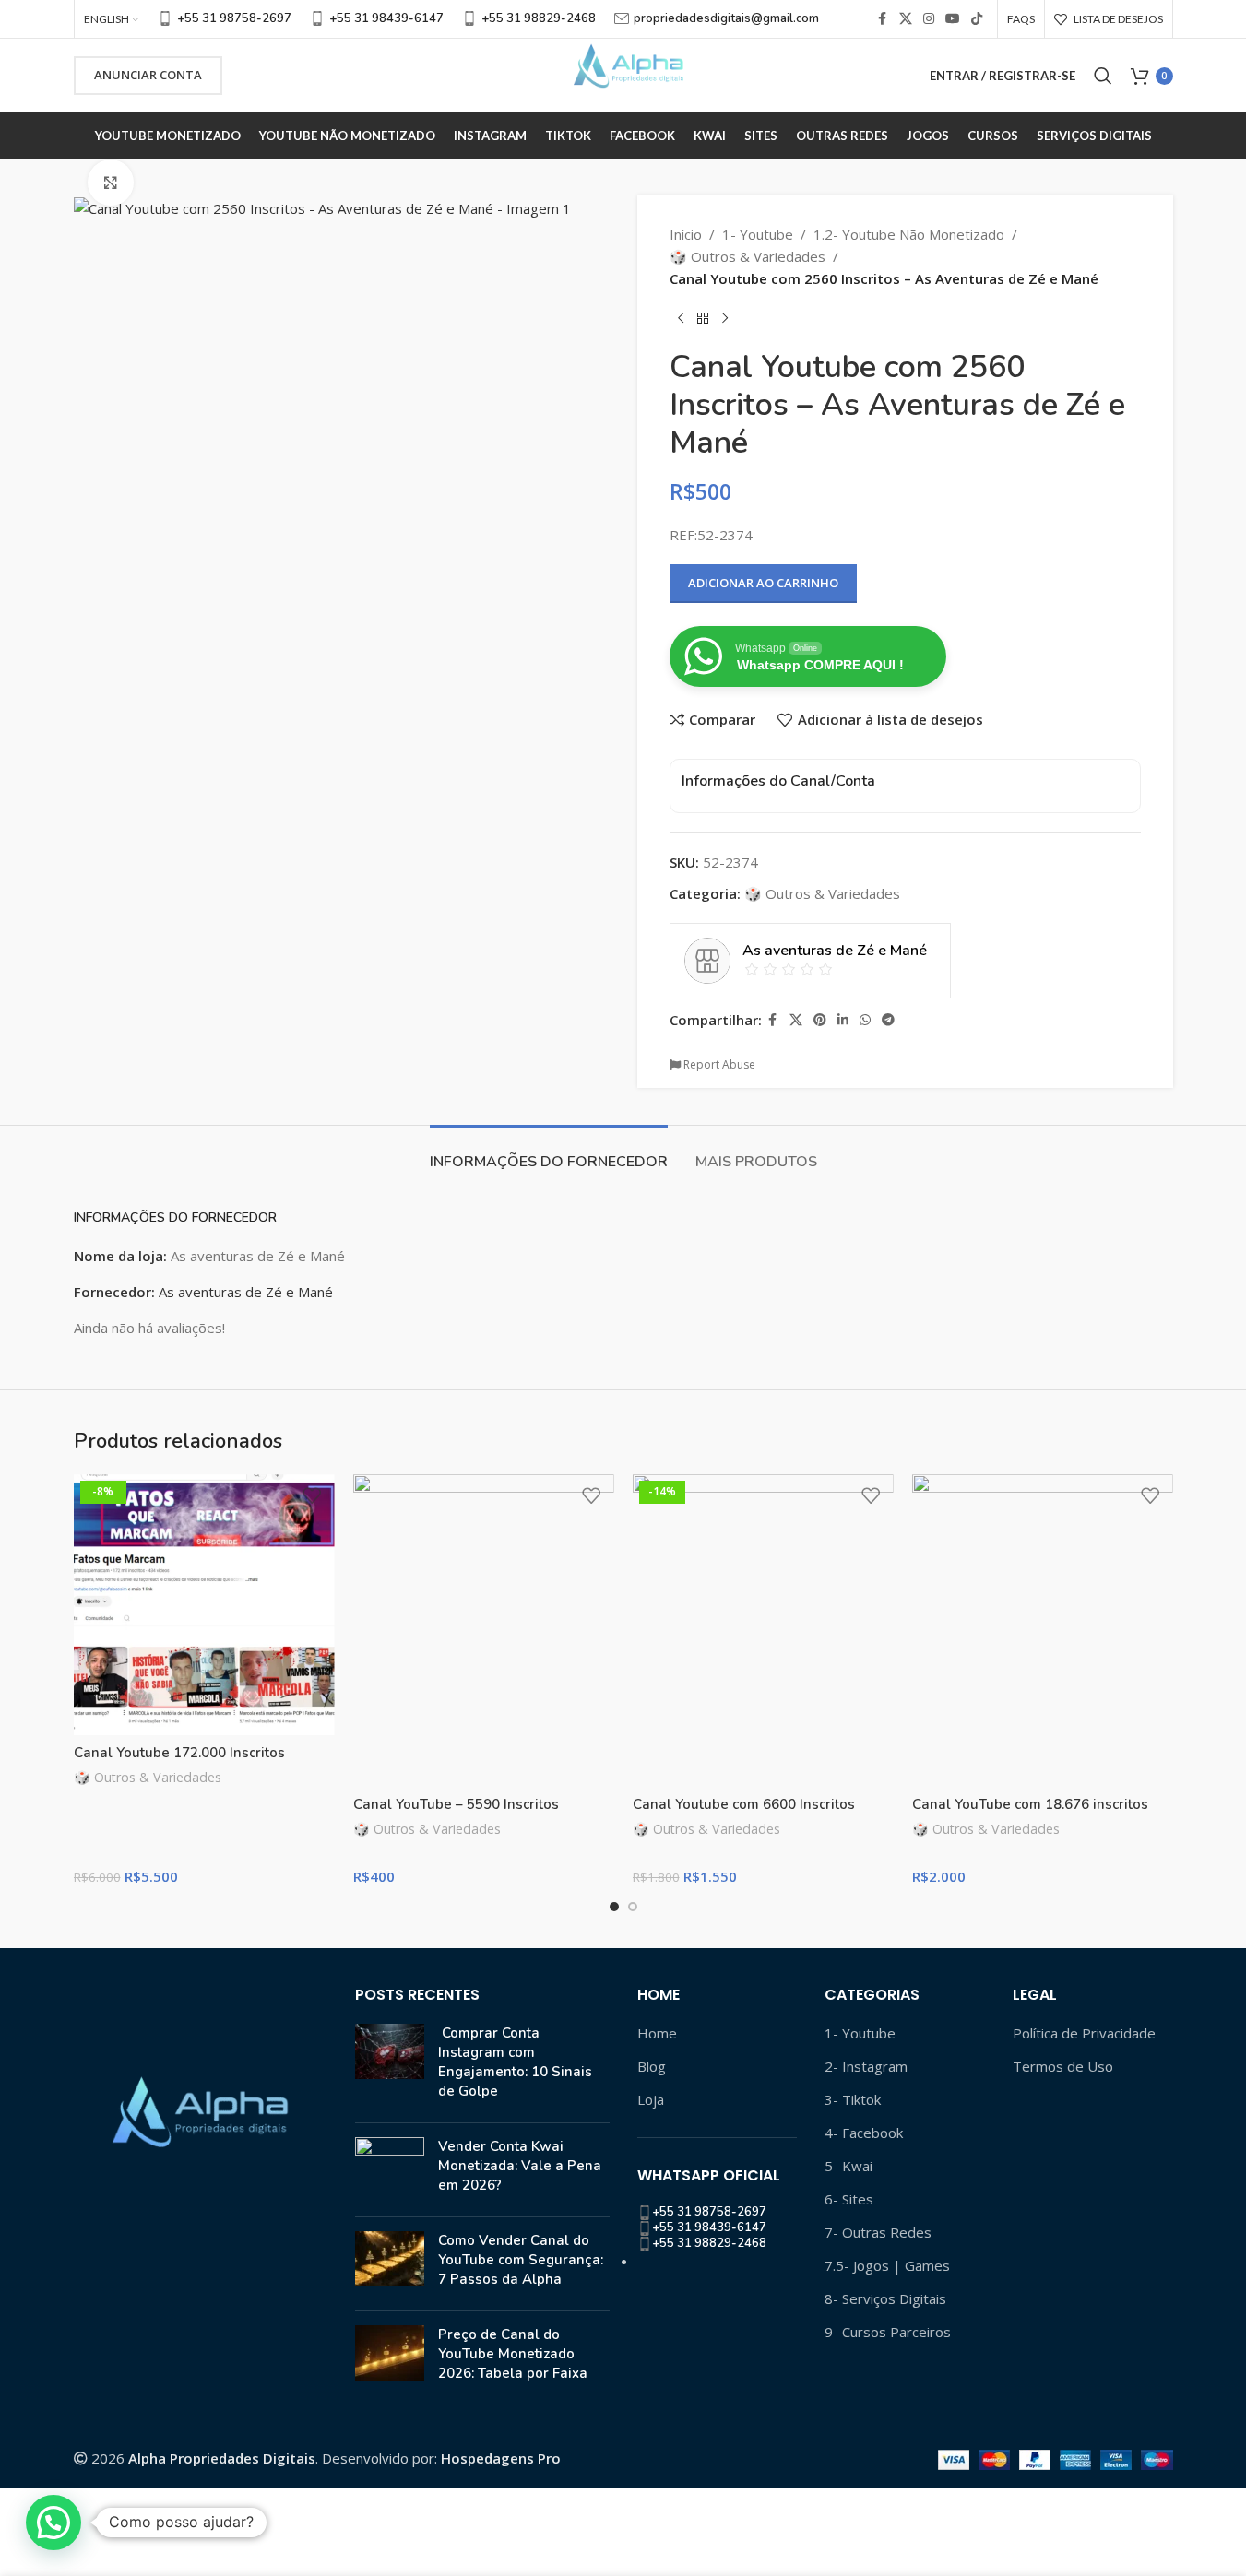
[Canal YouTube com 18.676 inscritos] (1043, 1631)
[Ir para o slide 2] (633, 1907)
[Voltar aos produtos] (703, 319)
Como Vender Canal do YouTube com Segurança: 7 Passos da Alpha (521, 2260)
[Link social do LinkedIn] (843, 1020)
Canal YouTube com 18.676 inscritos (1030, 1804)
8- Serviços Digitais (885, 2298)
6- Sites (849, 2199)
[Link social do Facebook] (883, 19)
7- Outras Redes (878, 2232)
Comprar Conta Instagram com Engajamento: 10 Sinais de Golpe (515, 2062)
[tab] (549, 1153)
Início (686, 234)
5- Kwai (848, 2166)
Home (657, 2033)
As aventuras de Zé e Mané (246, 1292)
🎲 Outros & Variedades (748, 256)
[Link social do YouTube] (953, 19)
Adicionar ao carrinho (763, 583)
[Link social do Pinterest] (820, 1020)
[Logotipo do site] (623, 74)
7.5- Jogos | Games (887, 2265)
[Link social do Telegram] (888, 1020)
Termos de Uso (1063, 2066)
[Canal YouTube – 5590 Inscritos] (484, 1631)
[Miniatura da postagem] (390, 2066)
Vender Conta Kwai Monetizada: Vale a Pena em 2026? (520, 2166)
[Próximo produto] (725, 319)
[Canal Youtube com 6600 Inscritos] (763, 1631)
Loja (651, 2099)
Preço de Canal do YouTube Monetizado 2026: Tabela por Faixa (513, 2354)
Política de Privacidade (1084, 2033)
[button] (53, 2523)
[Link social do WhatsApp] (865, 1020)
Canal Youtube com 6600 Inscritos (744, 1804)
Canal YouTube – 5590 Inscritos (456, 1804)
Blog (652, 2066)
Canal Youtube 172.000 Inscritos (179, 1753)
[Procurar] (1103, 76)
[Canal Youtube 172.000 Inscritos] (204, 1605)
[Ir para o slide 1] (614, 1907)
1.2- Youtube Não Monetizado (909, 234)
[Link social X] (906, 19)
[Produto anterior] (681, 319)
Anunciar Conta (148, 75)
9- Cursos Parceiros (888, 2332)
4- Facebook (864, 2133)
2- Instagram (866, 2066)
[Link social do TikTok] (977, 19)
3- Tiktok (853, 2099)
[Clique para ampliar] (111, 183)
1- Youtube (758, 234)
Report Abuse (718, 1064)
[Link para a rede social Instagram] (929, 19)
